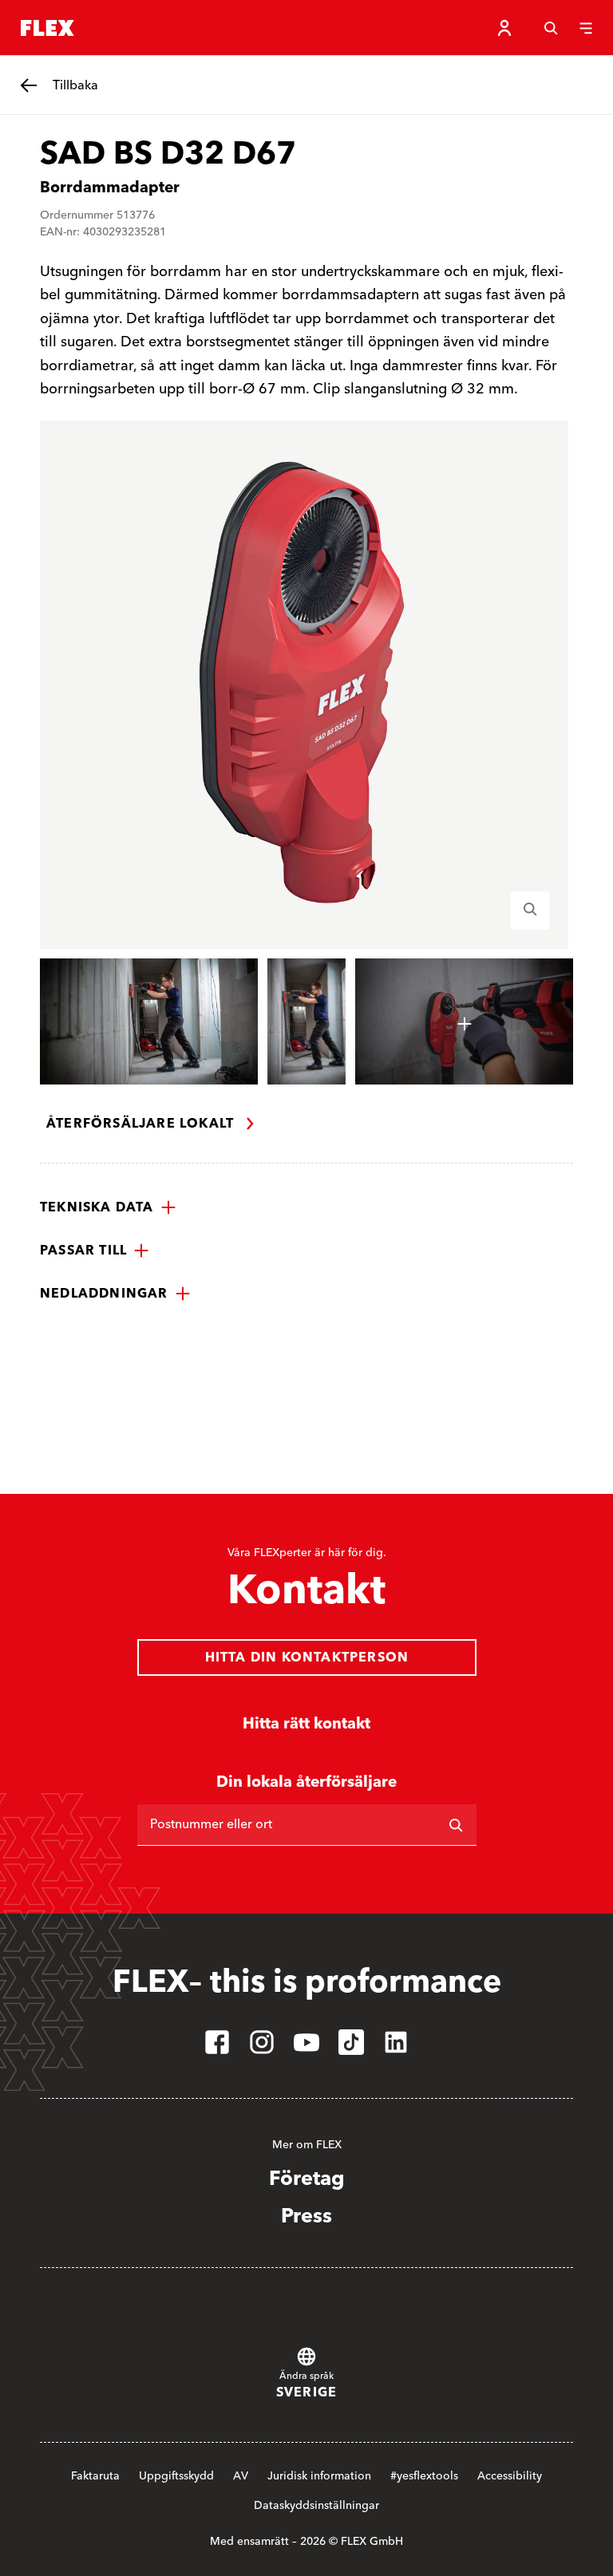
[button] (108, 1207)
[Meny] (586, 28)
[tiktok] (351, 2042)
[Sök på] (456, 1825)
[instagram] (262, 2042)
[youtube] (306, 2042)
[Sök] (551, 28)
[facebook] (217, 2042)
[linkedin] (396, 2042)
